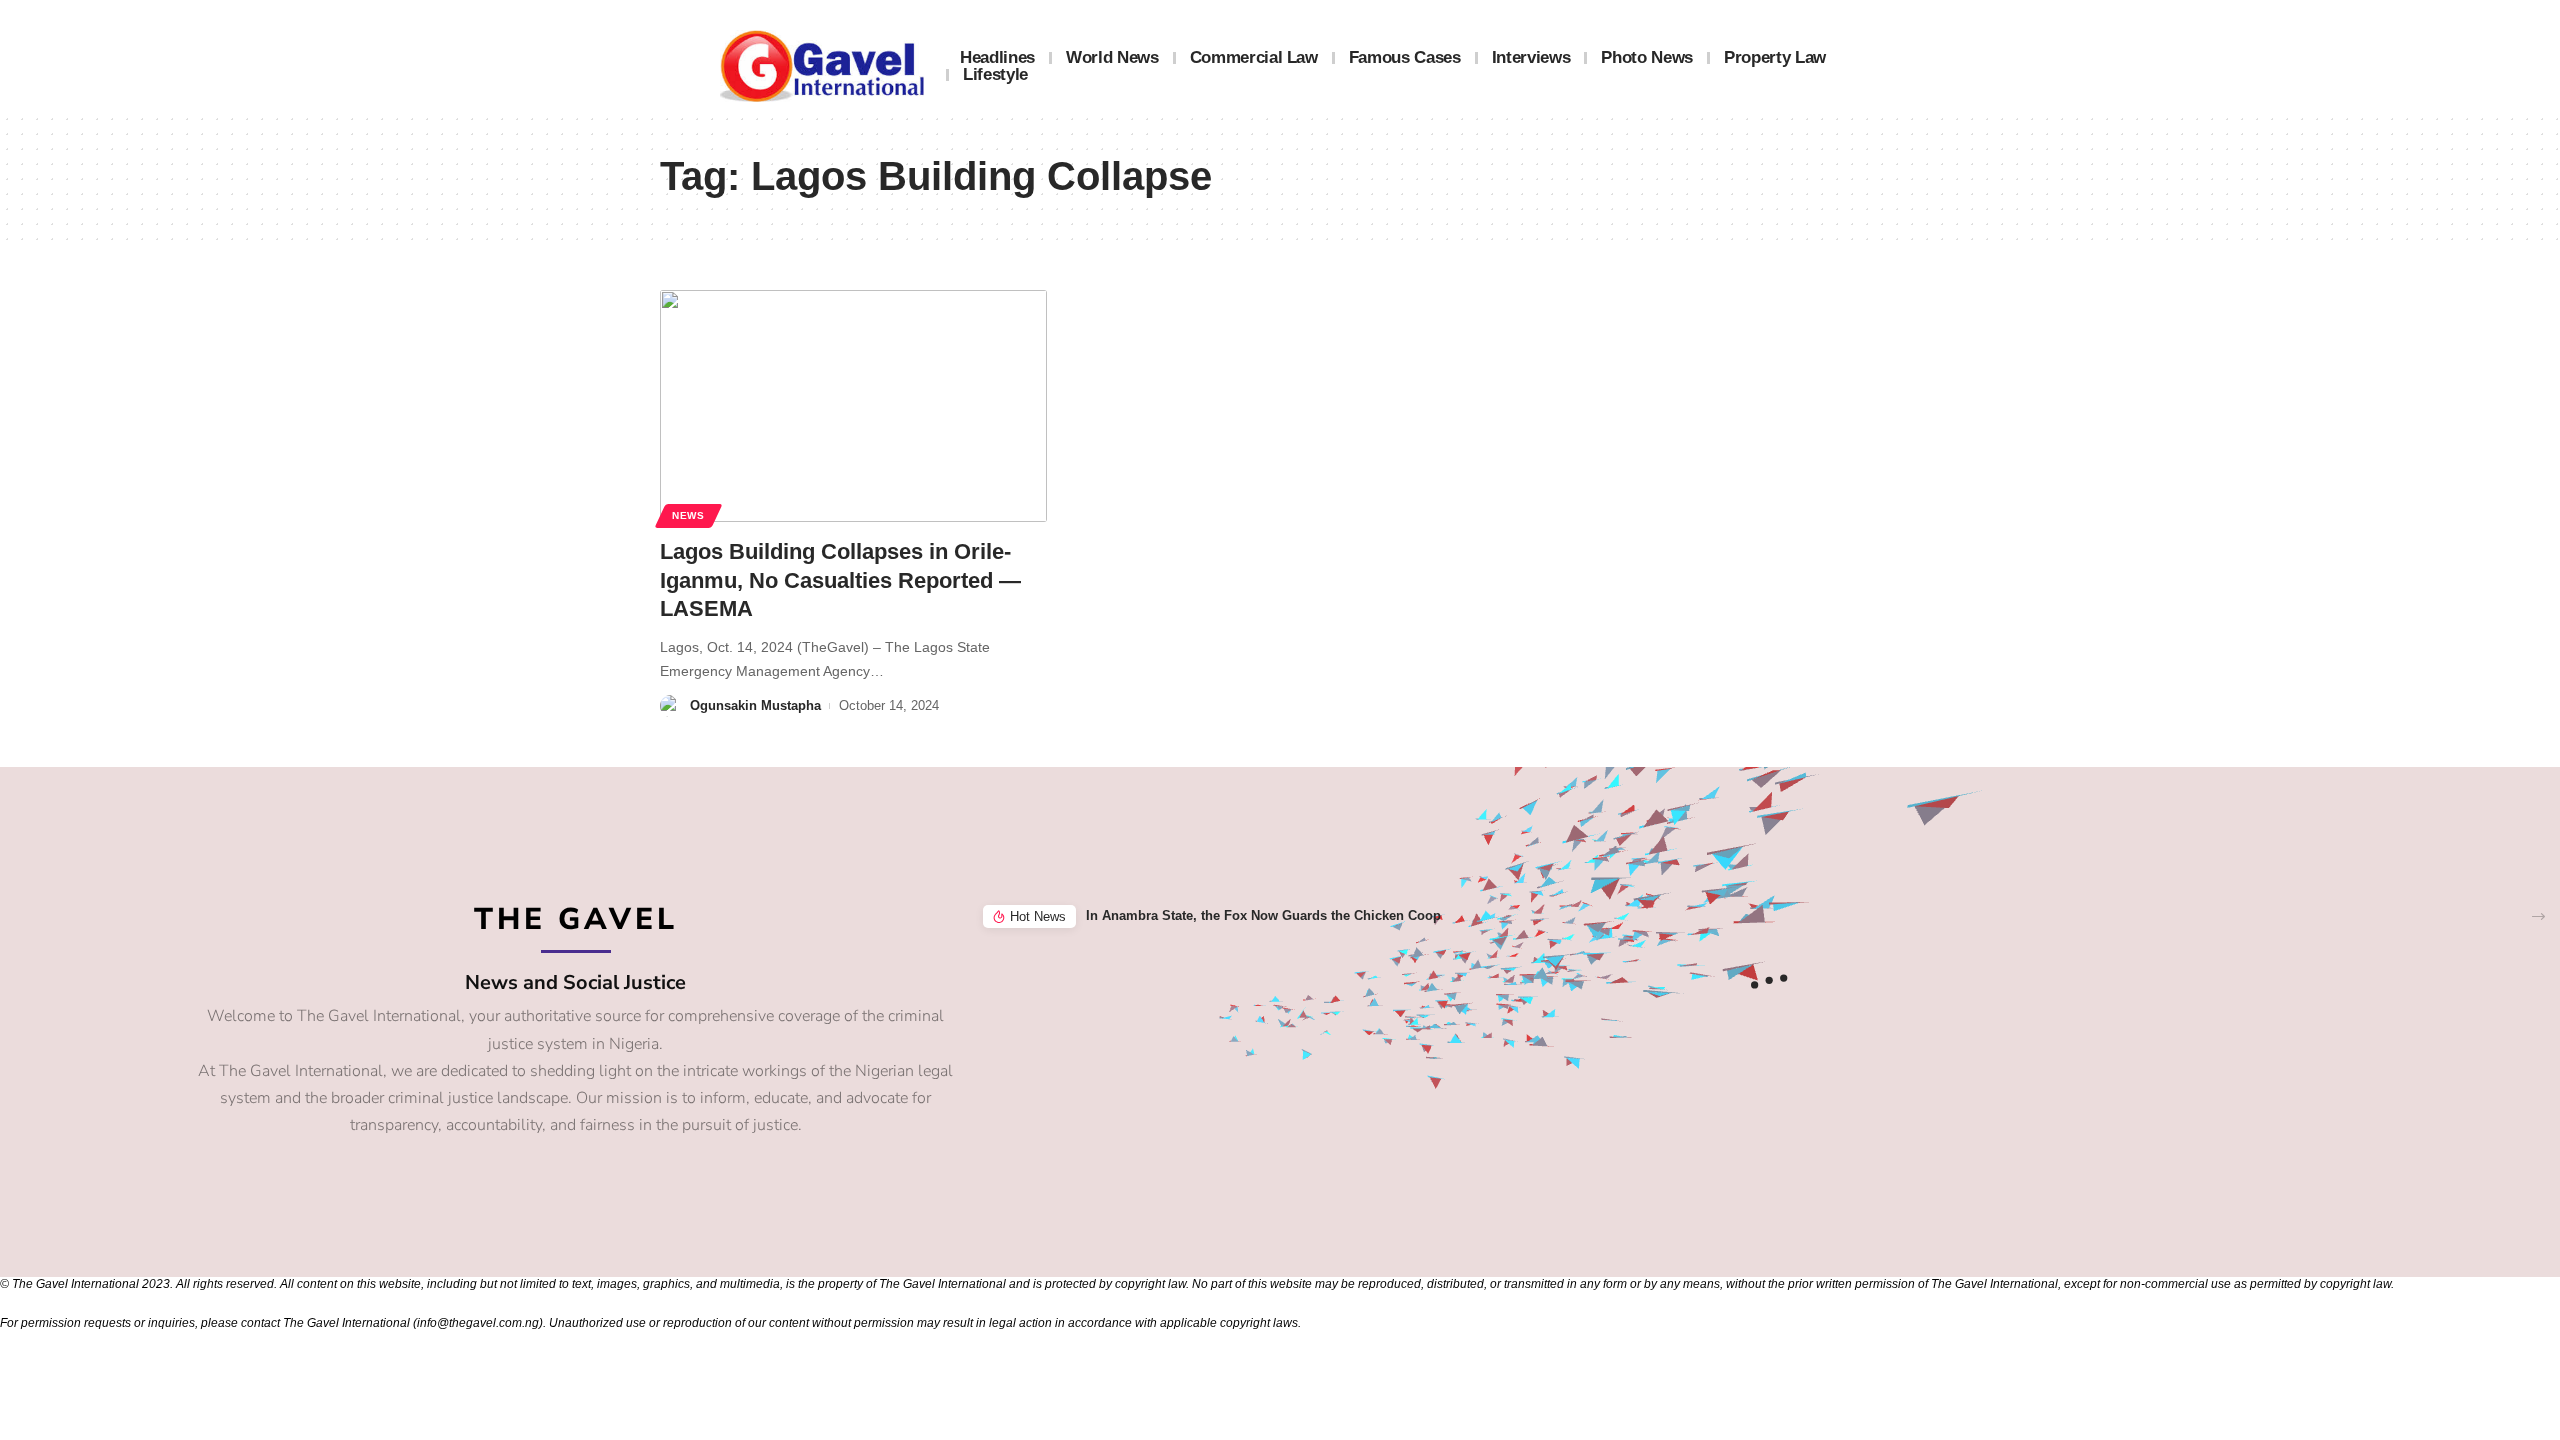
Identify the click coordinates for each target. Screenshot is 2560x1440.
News (688, 515)
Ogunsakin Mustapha (755, 705)
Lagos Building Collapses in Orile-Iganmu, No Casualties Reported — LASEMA (840, 580)
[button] (2538, 916)
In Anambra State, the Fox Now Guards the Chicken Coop (1263, 915)
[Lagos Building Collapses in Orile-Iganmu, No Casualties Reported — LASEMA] (853, 406)
